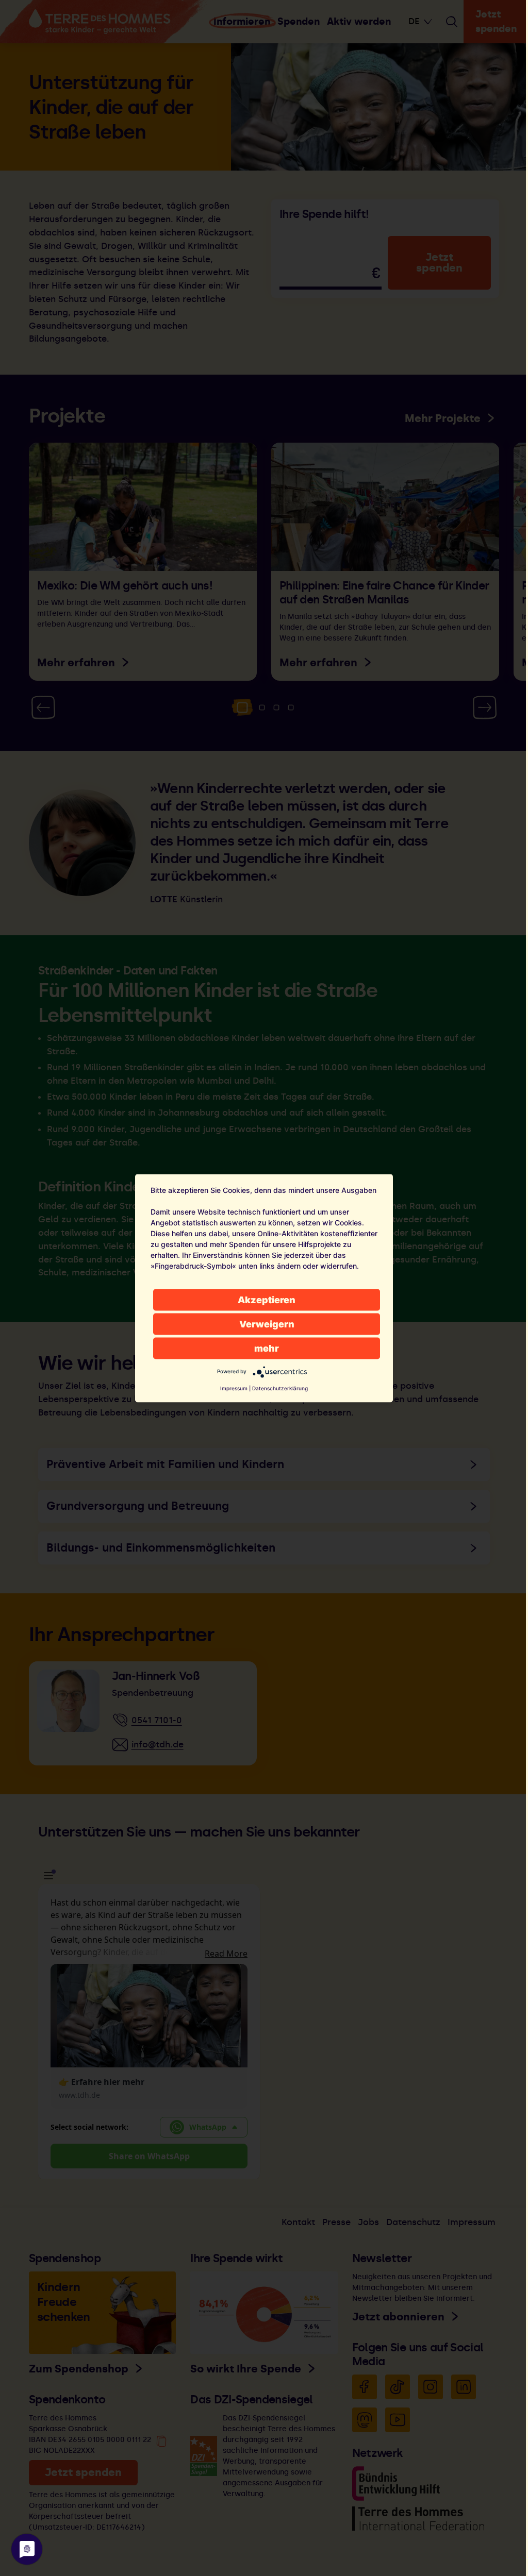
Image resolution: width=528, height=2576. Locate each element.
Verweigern (267, 1324)
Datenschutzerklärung (280, 1388)
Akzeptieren (267, 1299)
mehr (267, 1348)
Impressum (234, 1388)
